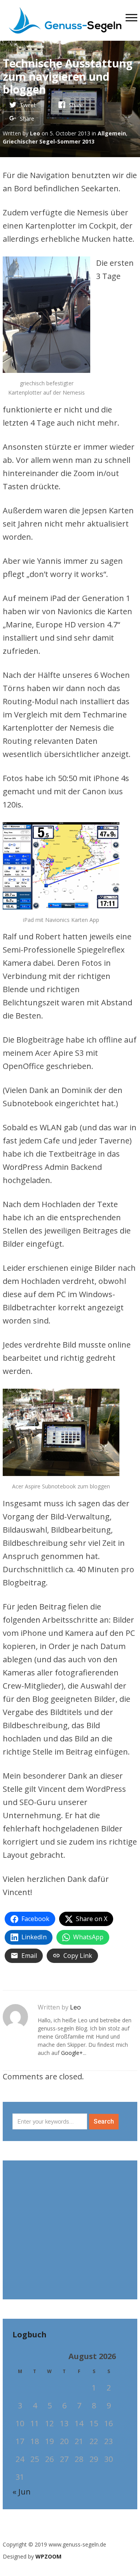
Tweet (28, 105)
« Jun (22, 2492)
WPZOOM (48, 2556)
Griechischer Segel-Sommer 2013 (49, 141)
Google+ (72, 2053)
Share (76, 105)
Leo (35, 133)
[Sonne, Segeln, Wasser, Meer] (65, 19)
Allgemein (112, 133)
